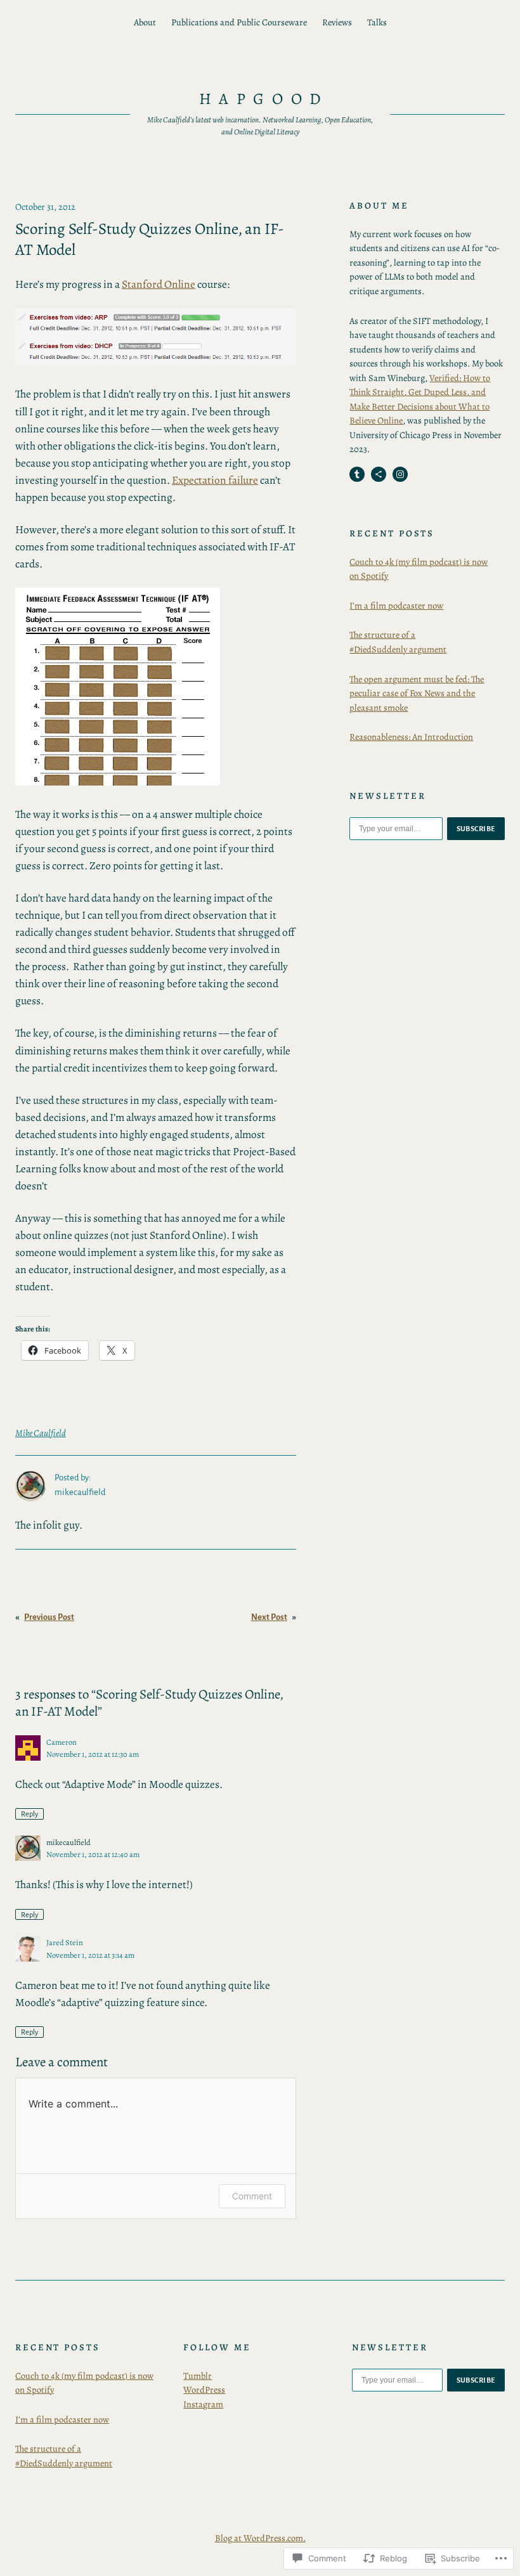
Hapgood (264, 99)
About (145, 22)
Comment (252, 2196)
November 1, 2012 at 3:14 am (90, 1955)
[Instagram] (400, 474)
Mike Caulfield (41, 1433)
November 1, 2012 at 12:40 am (93, 1854)
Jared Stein (65, 1942)
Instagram (203, 2404)
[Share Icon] (379, 474)
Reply (29, 1814)
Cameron (62, 1742)
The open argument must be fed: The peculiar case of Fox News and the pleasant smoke (417, 693)
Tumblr (198, 2376)
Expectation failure (215, 480)
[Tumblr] (357, 474)
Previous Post (49, 1617)
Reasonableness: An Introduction (411, 737)
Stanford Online (159, 284)
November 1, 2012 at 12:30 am (93, 1754)
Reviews (337, 22)
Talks (377, 22)
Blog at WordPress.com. (260, 2538)
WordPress (204, 2390)
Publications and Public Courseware (239, 22)
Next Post (269, 1617)
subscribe (476, 829)
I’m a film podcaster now (396, 605)
